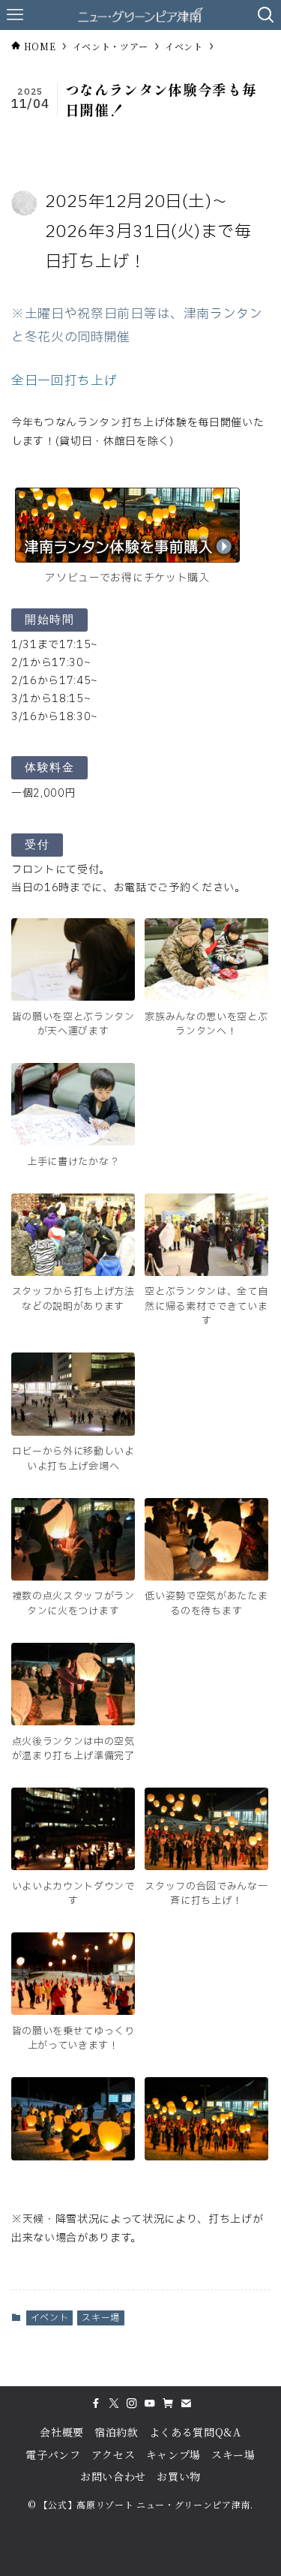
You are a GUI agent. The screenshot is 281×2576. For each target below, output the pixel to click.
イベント (50, 2318)
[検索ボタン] (266, 15)
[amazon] (168, 2403)
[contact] (186, 2403)
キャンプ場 (173, 2454)
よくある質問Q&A (195, 2432)
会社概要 (62, 2432)
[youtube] (150, 2403)
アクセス (114, 2454)
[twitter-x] (114, 2403)
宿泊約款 (117, 2432)
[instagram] (132, 2403)
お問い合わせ (113, 2476)
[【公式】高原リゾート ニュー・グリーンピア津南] (140, 15)
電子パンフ (53, 2454)
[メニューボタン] (15, 15)
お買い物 (179, 2476)
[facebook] (96, 2403)
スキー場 (101, 2318)
